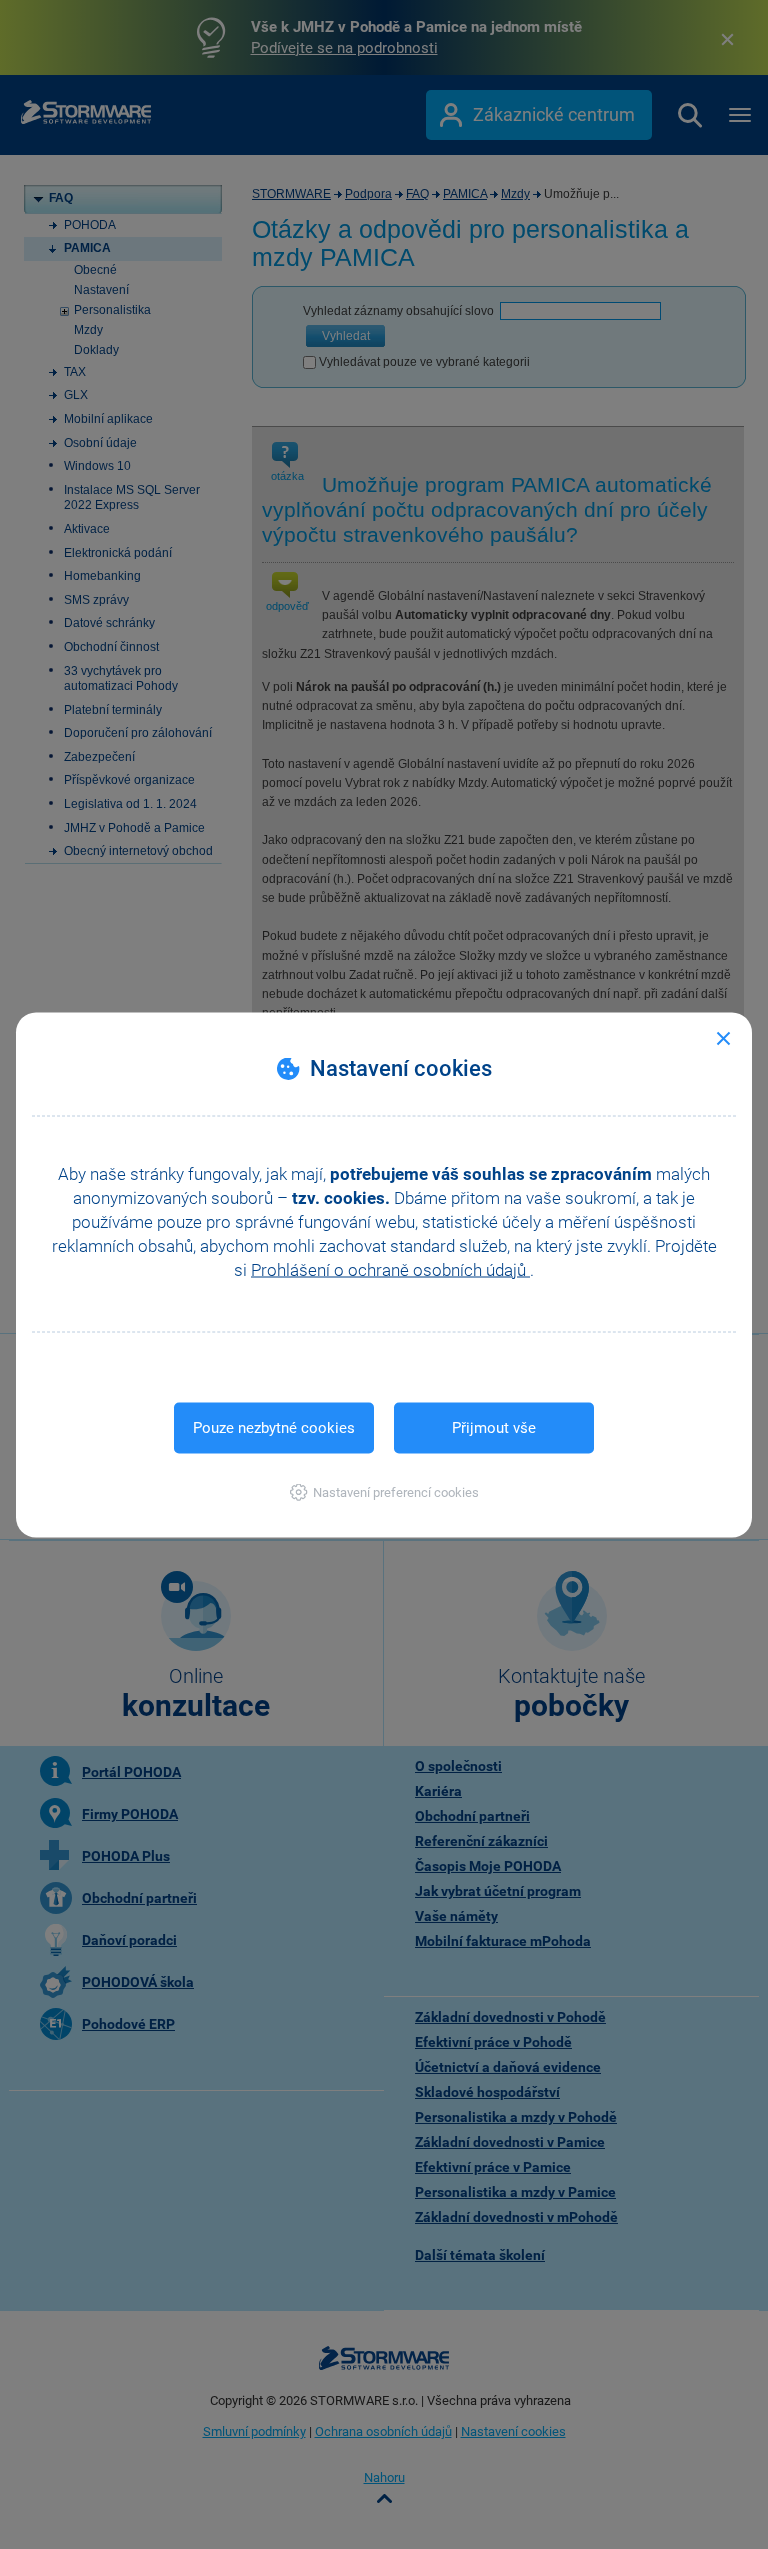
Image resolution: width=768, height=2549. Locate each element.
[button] (384, 1491)
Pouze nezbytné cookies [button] (274, 1427)
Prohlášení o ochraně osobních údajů (390, 1269)
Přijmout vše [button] (494, 1427)
